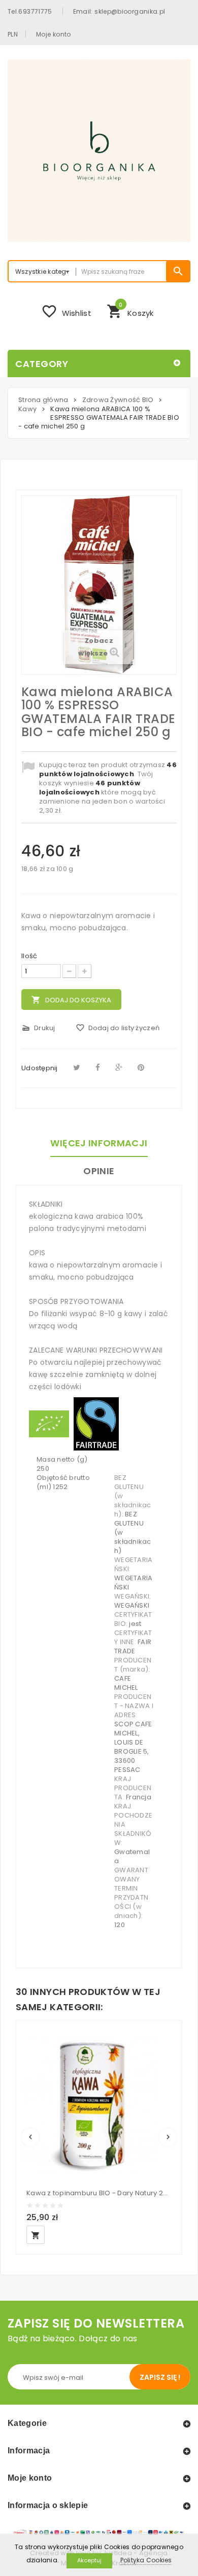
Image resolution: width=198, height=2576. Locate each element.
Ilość (29, 956)
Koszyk (130, 310)
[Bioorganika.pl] (99, 151)
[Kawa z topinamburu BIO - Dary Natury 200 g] (90, 2104)
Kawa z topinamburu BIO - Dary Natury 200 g (99, 2193)
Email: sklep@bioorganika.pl (119, 11)
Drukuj (38, 1028)
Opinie (99, 1171)
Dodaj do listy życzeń (118, 1028)
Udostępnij (40, 1068)
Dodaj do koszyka (71, 1000)
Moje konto (54, 34)
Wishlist (66, 311)
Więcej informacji (99, 1143)
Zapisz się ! (160, 2377)
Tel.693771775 (30, 11)
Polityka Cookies (146, 2560)
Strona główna (43, 400)
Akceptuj (89, 2560)
